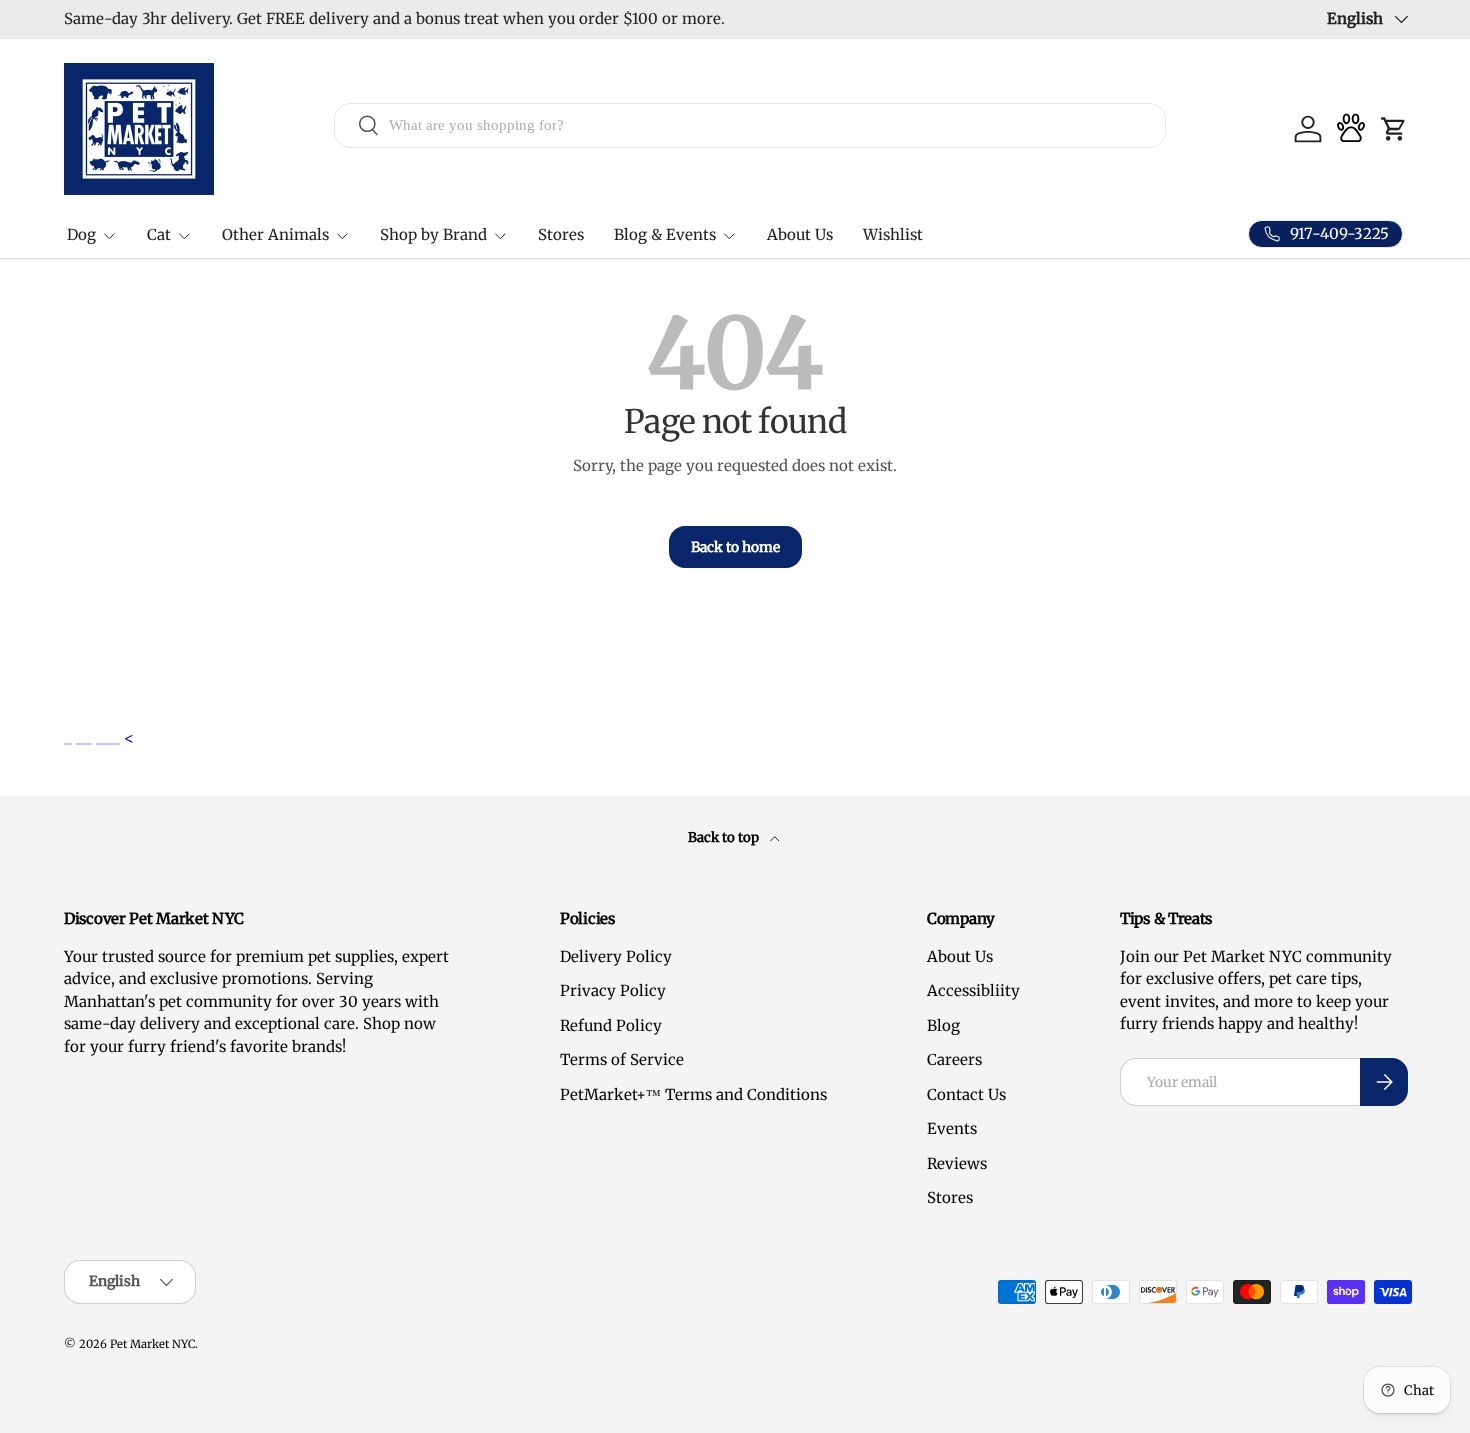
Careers (954, 1059)
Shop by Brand (433, 234)
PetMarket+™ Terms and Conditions (693, 1094)
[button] (1394, 129)
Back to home (735, 547)
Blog (943, 1025)
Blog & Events (665, 234)
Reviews (957, 1163)
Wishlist (893, 234)
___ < (115, 737)
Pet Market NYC (152, 1344)
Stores (561, 234)
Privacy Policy (613, 990)
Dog (81, 234)
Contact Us (966, 1094)
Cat (159, 234)
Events (952, 1128)
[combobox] (750, 124)
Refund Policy (611, 1025)
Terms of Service (622, 1059)
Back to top (725, 837)
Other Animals (275, 234)
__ (86, 737)
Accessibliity (973, 990)
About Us (800, 234)
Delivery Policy (616, 956)
